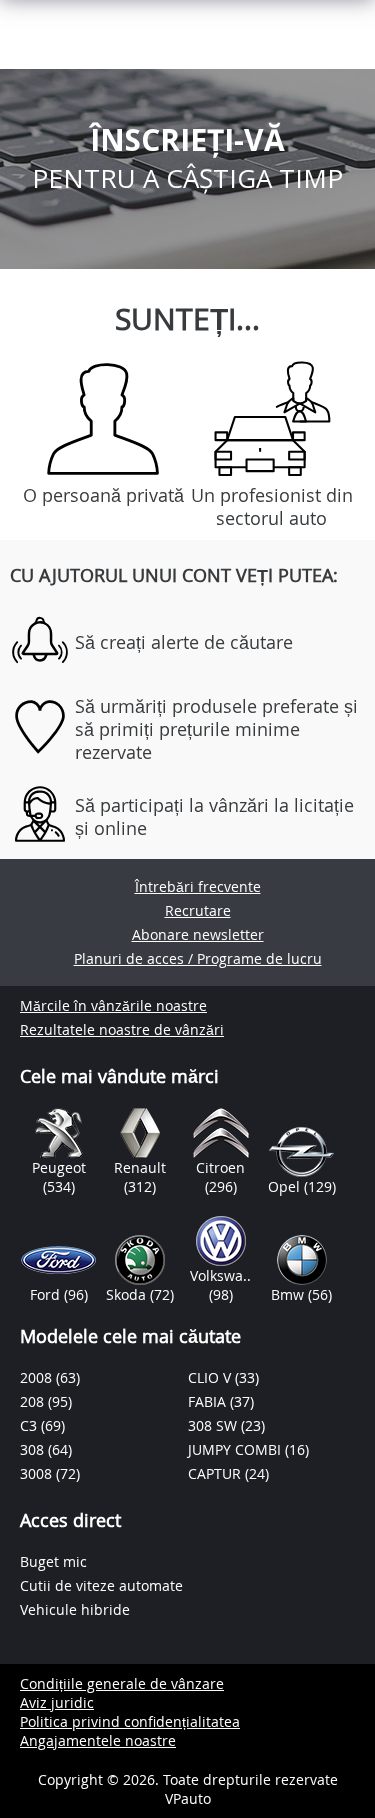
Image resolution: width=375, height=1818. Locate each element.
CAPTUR (216, 1473)
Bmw (289, 1294)
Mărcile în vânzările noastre (113, 1005)
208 (34, 1401)
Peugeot (59, 1167)
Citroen (220, 1167)
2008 (38, 1377)
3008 (38, 1473)
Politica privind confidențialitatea (130, 1721)
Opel (286, 1186)
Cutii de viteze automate (101, 1585)
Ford (47, 1294)
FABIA (209, 1401)
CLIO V (211, 1377)
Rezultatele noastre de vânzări (122, 1029)
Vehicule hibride (75, 1609)
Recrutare (198, 910)
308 (34, 1449)
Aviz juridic (57, 1702)
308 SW (214, 1425)
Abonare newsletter (198, 934)
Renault (140, 1167)
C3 (30, 1425)
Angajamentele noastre (98, 1740)
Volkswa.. (220, 1275)
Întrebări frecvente (198, 886)
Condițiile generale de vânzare (122, 1683)
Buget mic (53, 1561)
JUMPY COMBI (236, 1449)
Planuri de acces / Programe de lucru (198, 958)
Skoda (128, 1294)
